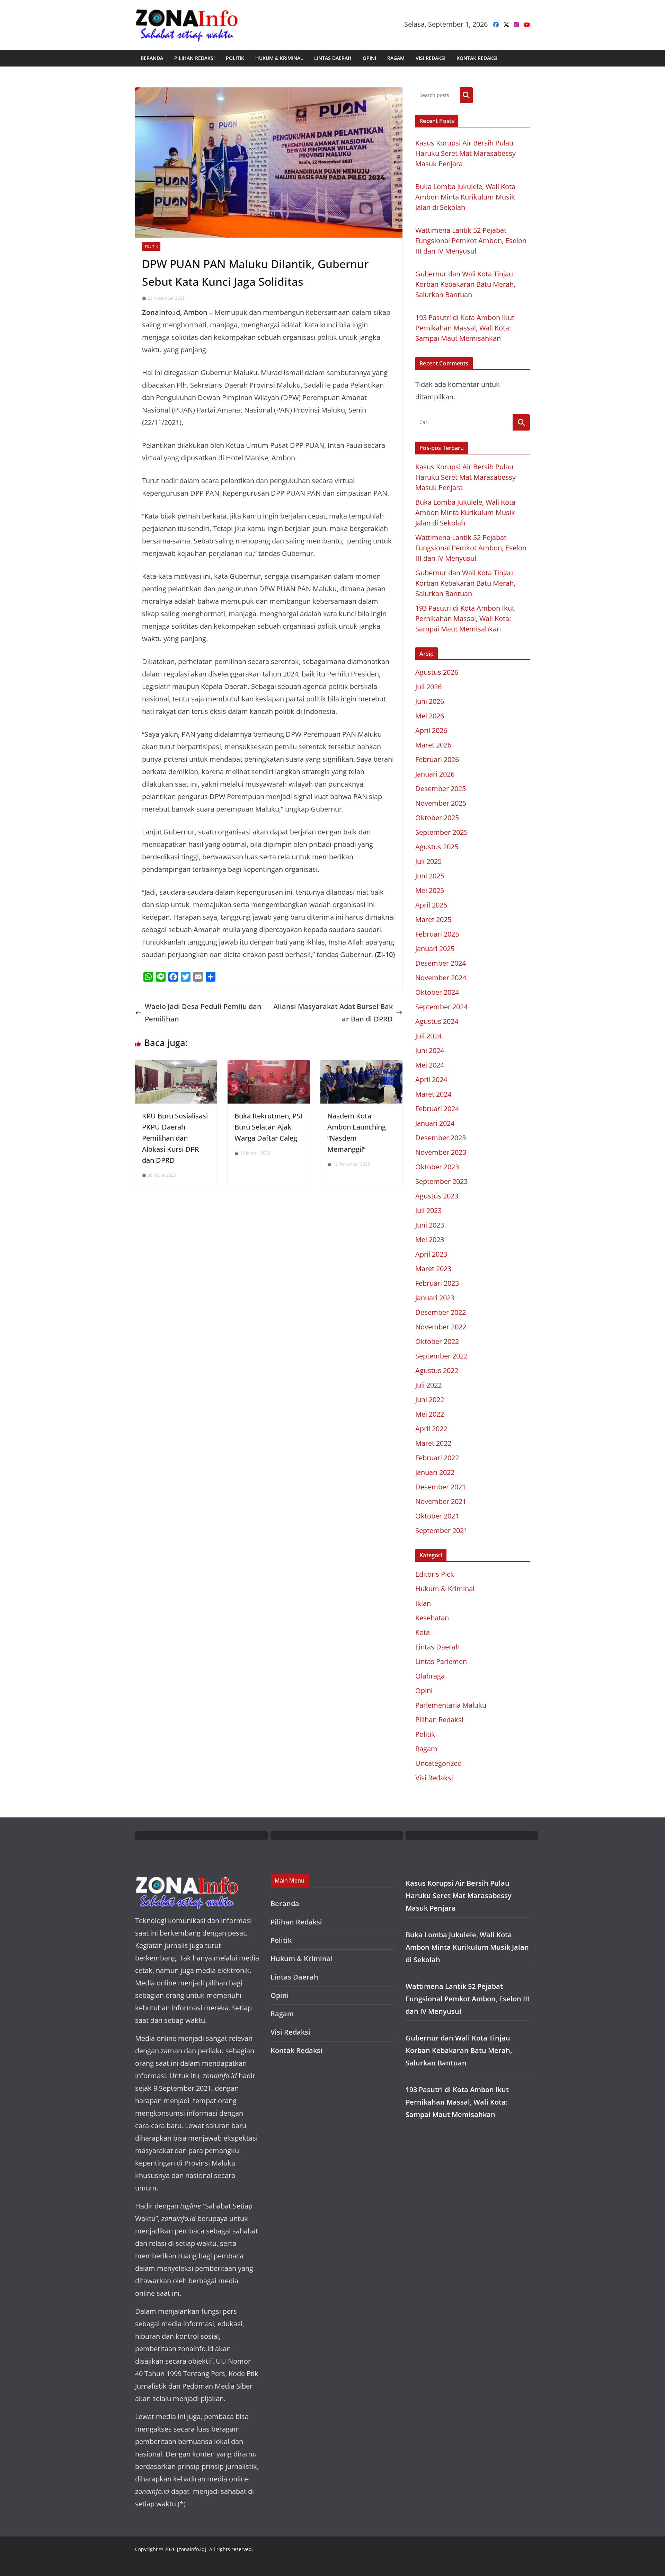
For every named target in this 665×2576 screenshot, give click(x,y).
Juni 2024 (430, 1050)
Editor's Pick (435, 1574)
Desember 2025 (441, 789)
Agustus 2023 (437, 1196)
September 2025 (441, 832)
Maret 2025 (433, 919)
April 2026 (431, 730)
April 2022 (431, 1429)
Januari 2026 (435, 774)
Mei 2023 (430, 1240)
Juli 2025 (428, 861)
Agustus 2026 (437, 672)
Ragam (396, 58)
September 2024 (441, 1007)
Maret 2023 (433, 1269)
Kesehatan (432, 1618)
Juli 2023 (428, 1210)
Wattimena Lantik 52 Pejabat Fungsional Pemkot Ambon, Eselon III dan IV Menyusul (471, 241)
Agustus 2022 (437, 1370)
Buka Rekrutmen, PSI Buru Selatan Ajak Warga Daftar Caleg (268, 1127)
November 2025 (441, 803)
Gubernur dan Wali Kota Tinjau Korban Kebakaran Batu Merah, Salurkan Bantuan (465, 284)
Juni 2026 (430, 701)
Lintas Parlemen (441, 1661)
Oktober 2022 (437, 1341)
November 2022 (441, 1327)
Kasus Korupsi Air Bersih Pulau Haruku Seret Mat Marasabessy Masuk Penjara (465, 153)
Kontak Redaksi (477, 58)
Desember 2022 (441, 1312)
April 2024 (431, 1079)
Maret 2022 (433, 1443)
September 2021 (441, 1530)
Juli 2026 (428, 687)
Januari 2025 (435, 949)
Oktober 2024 (437, 992)
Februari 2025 (437, 934)
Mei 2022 (430, 1414)
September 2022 (441, 1356)
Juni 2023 (430, 1225)
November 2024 (441, 978)
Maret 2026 (433, 745)
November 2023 (441, 1152)
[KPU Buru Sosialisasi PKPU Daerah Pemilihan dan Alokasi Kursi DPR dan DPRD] (176, 1066)
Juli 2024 (428, 1036)
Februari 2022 (437, 1458)
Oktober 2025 (437, 818)
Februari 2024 (437, 1109)
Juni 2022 (430, 1400)
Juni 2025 (430, 876)
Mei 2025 (430, 890)
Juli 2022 (428, 1385)
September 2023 (441, 1181)
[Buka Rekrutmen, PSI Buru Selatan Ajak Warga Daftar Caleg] (269, 1066)
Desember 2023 (441, 1138)
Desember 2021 (441, 1487)
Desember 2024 (441, 963)
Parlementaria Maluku (451, 1705)
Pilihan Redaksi (194, 58)
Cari (466, 95)
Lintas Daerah (333, 58)
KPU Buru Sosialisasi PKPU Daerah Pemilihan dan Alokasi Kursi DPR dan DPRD (175, 1138)
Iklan (423, 1603)
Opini (369, 58)
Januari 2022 (435, 1472)
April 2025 (431, 905)
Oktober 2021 (437, 1516)
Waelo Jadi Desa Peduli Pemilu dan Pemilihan (203, 1013)
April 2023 (431, 1254)
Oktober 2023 (437, 1167)
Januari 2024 (435, 1123)
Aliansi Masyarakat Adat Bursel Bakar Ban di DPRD (333, 1013)
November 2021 (441, 1501)
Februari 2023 (437, 1283)
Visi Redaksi (431, 58)
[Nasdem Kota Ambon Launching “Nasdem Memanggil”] (361, 1066)
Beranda (152, 58)
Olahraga (430, 1676)
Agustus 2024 (437, 1021)
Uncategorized (438, 1763)
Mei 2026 (430, 716)
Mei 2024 (430, 1065)
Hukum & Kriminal (279, 58)
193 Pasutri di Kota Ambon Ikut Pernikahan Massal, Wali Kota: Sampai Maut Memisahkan (465, 328)
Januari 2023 (435, 1298)
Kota (423, 1632)
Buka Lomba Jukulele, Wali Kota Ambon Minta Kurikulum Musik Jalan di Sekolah (465, 197)
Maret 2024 (433, 1094)
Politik (235, 58)
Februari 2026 (437, 759)
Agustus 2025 (437, 847)
